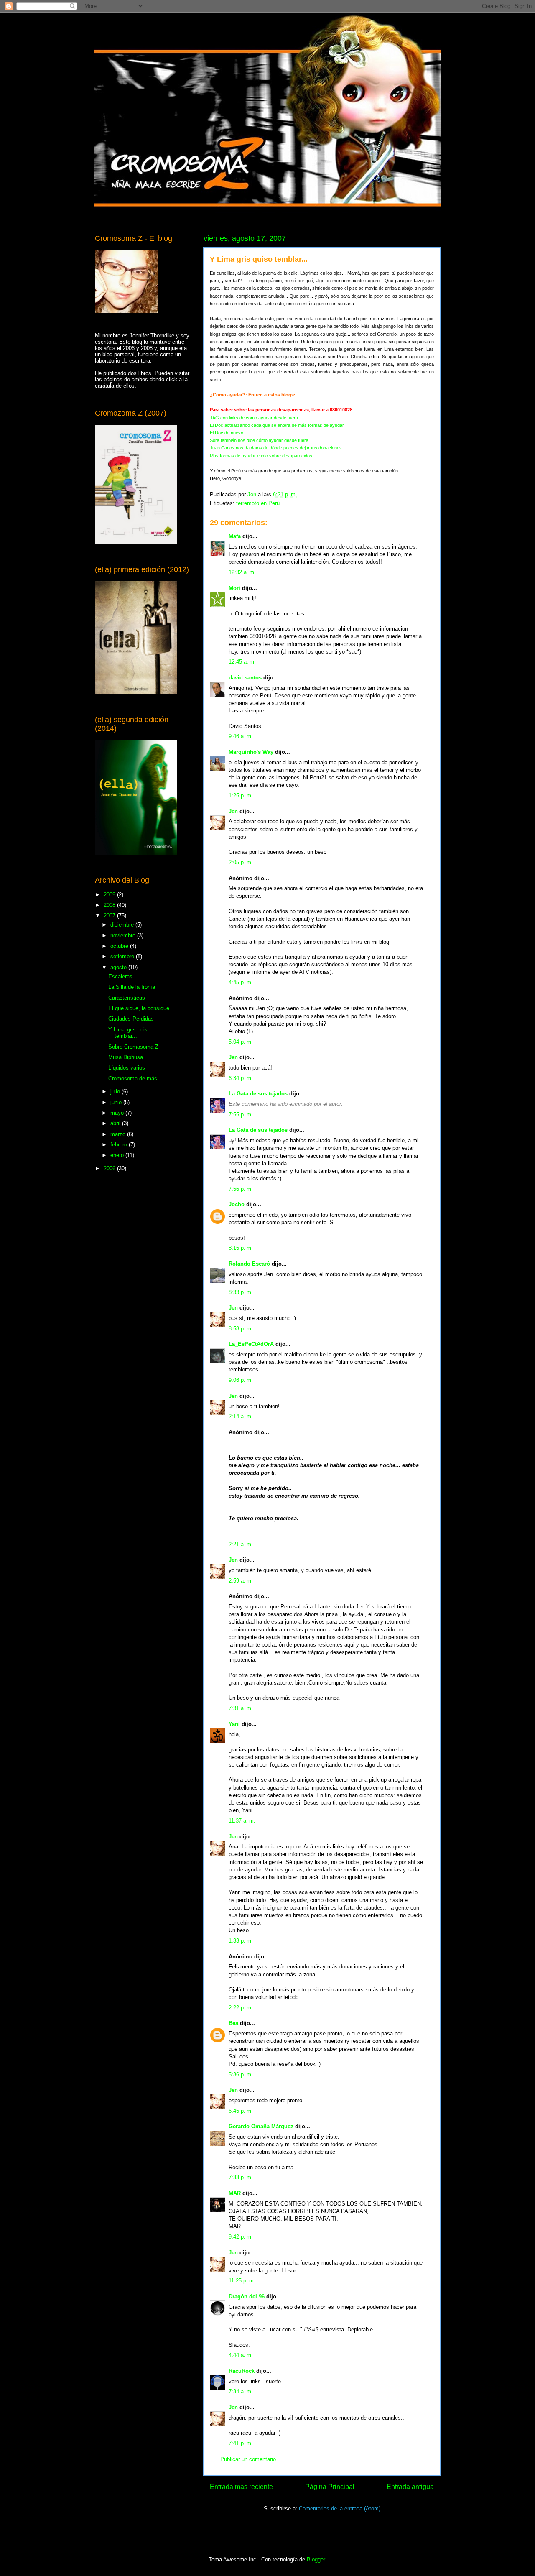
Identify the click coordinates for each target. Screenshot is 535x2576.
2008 (110, 905)
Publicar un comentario (248, 2459)
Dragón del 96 (247, 2296)
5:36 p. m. (241, 2074)
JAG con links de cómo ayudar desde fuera (254, 418)
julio (116, 1091)
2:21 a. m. (241, 1544)
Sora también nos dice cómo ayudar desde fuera (259, 440)
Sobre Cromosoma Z (133, 1047)
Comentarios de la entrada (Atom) (340, 2508)
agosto (119, 967)
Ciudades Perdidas (131, 1019)
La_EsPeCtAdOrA (251, 1344)
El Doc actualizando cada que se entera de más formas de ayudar (277, 425)
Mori (234, 588)
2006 (110, 1168)
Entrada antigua (410, 2487)
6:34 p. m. (241, 1078)
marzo (119, 1134)
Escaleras (120, 977)
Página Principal (330, 2487)
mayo (118, 1113)
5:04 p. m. (241, 1042)
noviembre (124, 936)
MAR (235, 2193)
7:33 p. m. (241, 2177)
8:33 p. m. (241, 1292)
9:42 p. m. (241, 2237)
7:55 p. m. (241, 1114)
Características (127, 998)
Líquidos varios (127, 1068)
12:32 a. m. (242, 572)
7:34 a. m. (241, 2391)
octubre (120, 946)
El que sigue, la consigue (139, 1008)
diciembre (123, 925)
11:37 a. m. (242, 1821)
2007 (110, 915)
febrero (120, 1145)
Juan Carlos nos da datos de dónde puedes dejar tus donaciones (276, 448)
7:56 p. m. (241, 1189)
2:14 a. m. (241, 1416)
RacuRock (242, 2371)
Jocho (237, 1204)
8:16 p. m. (241, 1248)
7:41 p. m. (241, 2443)
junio (117, 1102)
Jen (233, 811)
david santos (245, 678)
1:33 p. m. (241, 1941)
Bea (233, 2023)
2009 (110, 895)
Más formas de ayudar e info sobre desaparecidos (261, 456)
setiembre (123, 956)
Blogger (316, 2559)
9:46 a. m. (241, 736)
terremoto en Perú (258, 503)
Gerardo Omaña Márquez (261, 2126)
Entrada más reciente (241, 2487)
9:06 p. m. (241, 1380)
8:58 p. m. (241, 1329)
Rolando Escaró (249, 1264)
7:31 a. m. (241, 1708)
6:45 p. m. (241, 2111)
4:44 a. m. (241, 2355)
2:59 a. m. (241, 1581)
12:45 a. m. (242, 662)
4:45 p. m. (241, 982)
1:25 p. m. (241, 795)
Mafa (235, 536)
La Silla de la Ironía (132, 987)
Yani (234, 1724)
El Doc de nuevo (227, 433)
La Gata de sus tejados (258, 1094)
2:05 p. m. (241, 862)
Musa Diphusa (126, 1057)
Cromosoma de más (133, 1079)
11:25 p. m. (242, 2281)
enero (118, 1155)
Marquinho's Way (251, 752)
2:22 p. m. (241, 2008)
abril (116, 1123)
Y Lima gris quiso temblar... (129, 1033)
